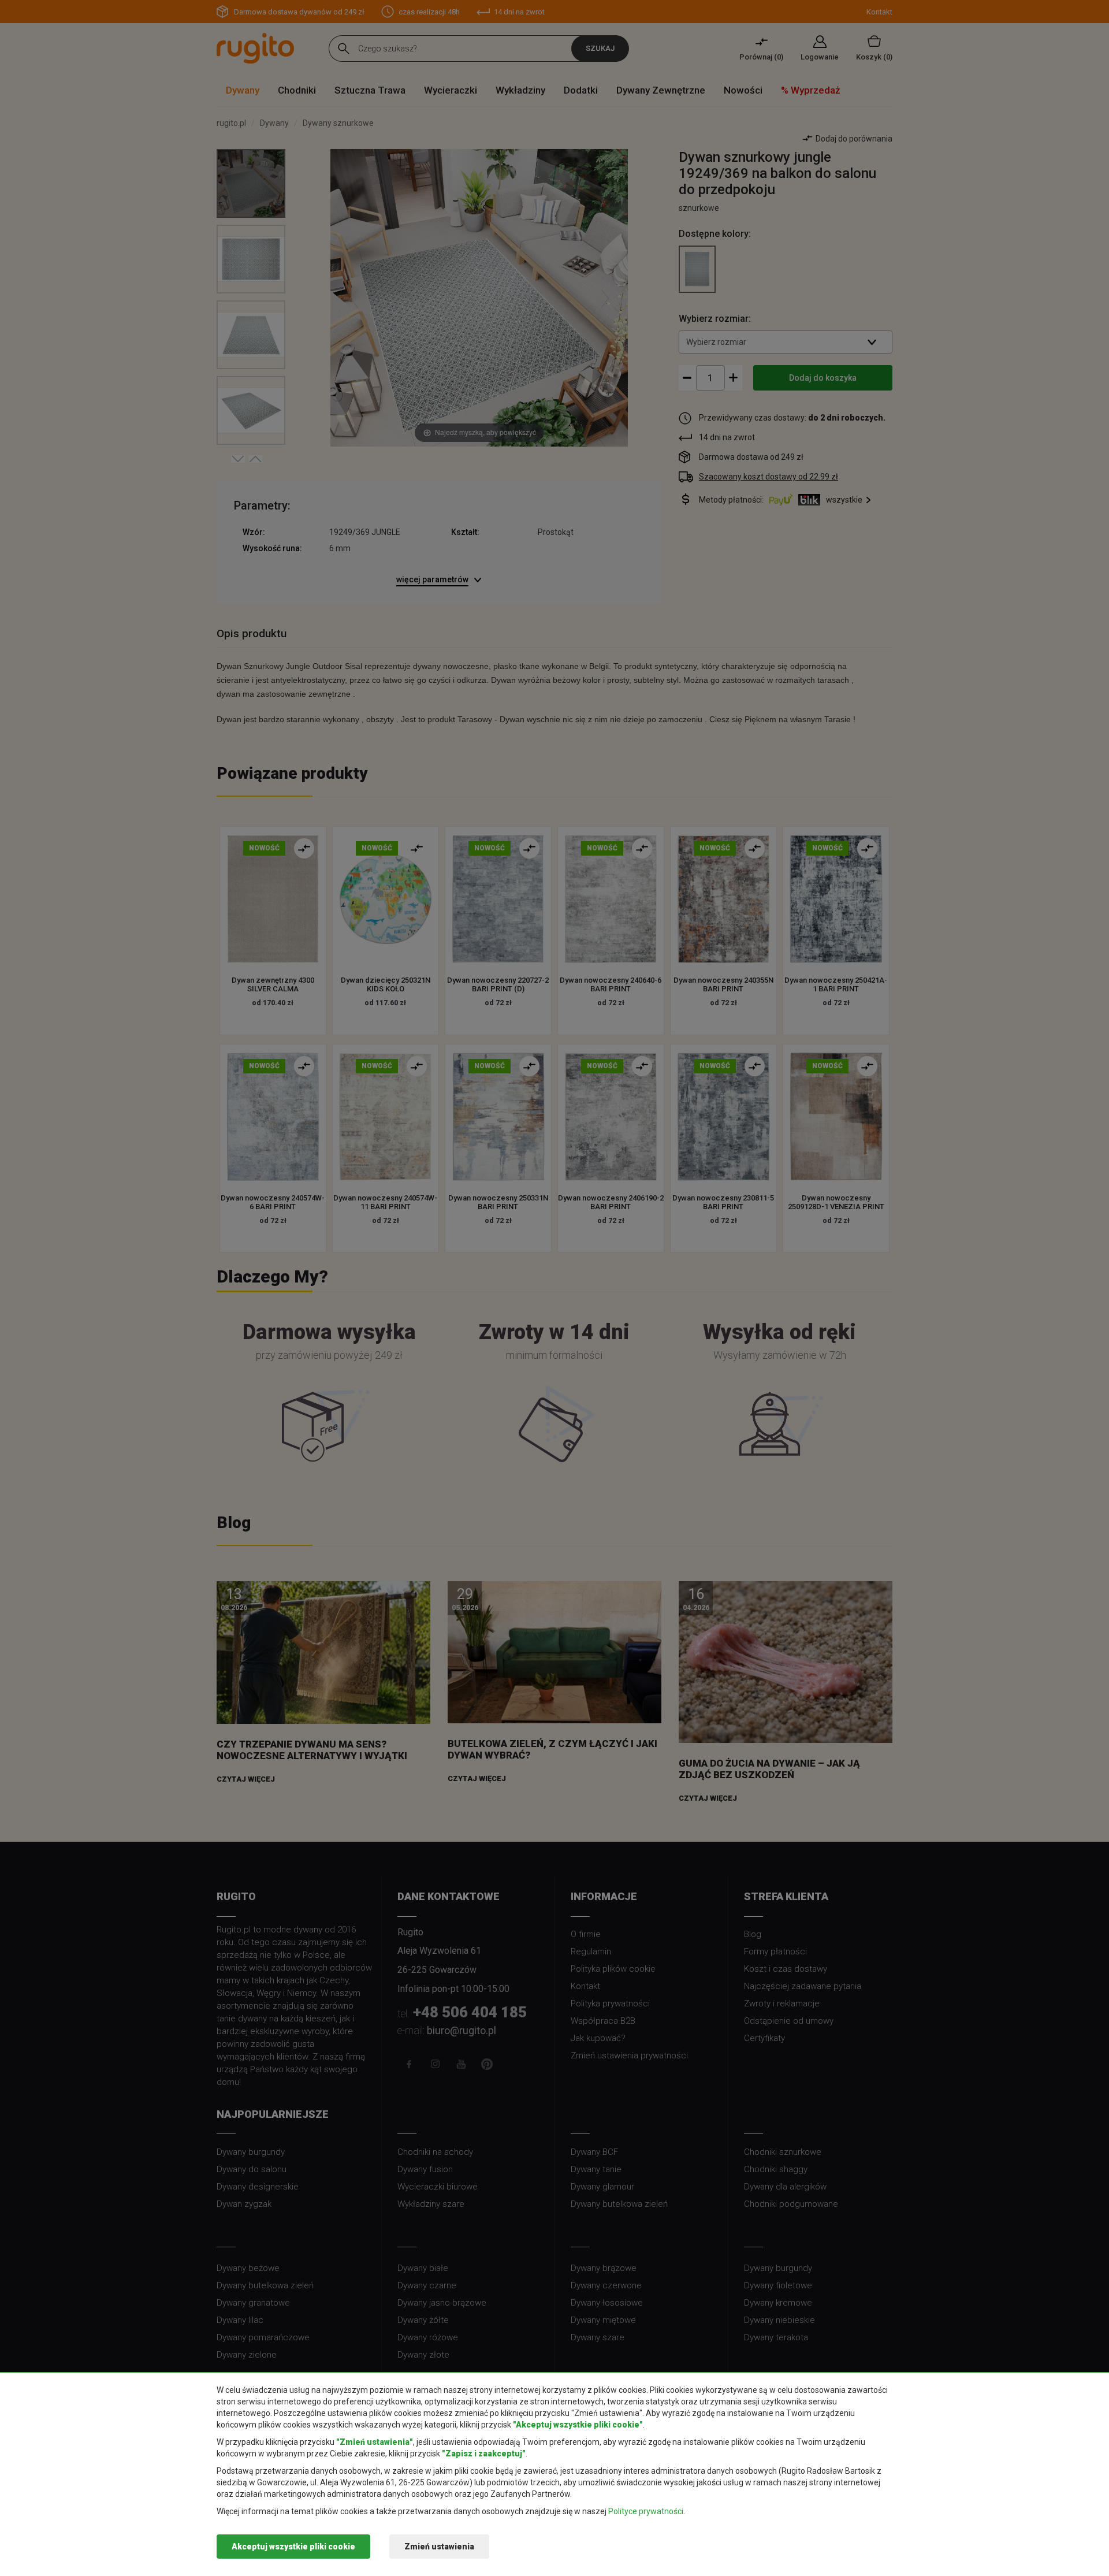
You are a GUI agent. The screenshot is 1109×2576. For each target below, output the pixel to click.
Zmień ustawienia (439, 2547)
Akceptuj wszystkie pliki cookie (293, 2547)
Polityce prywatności (646, 2511)
